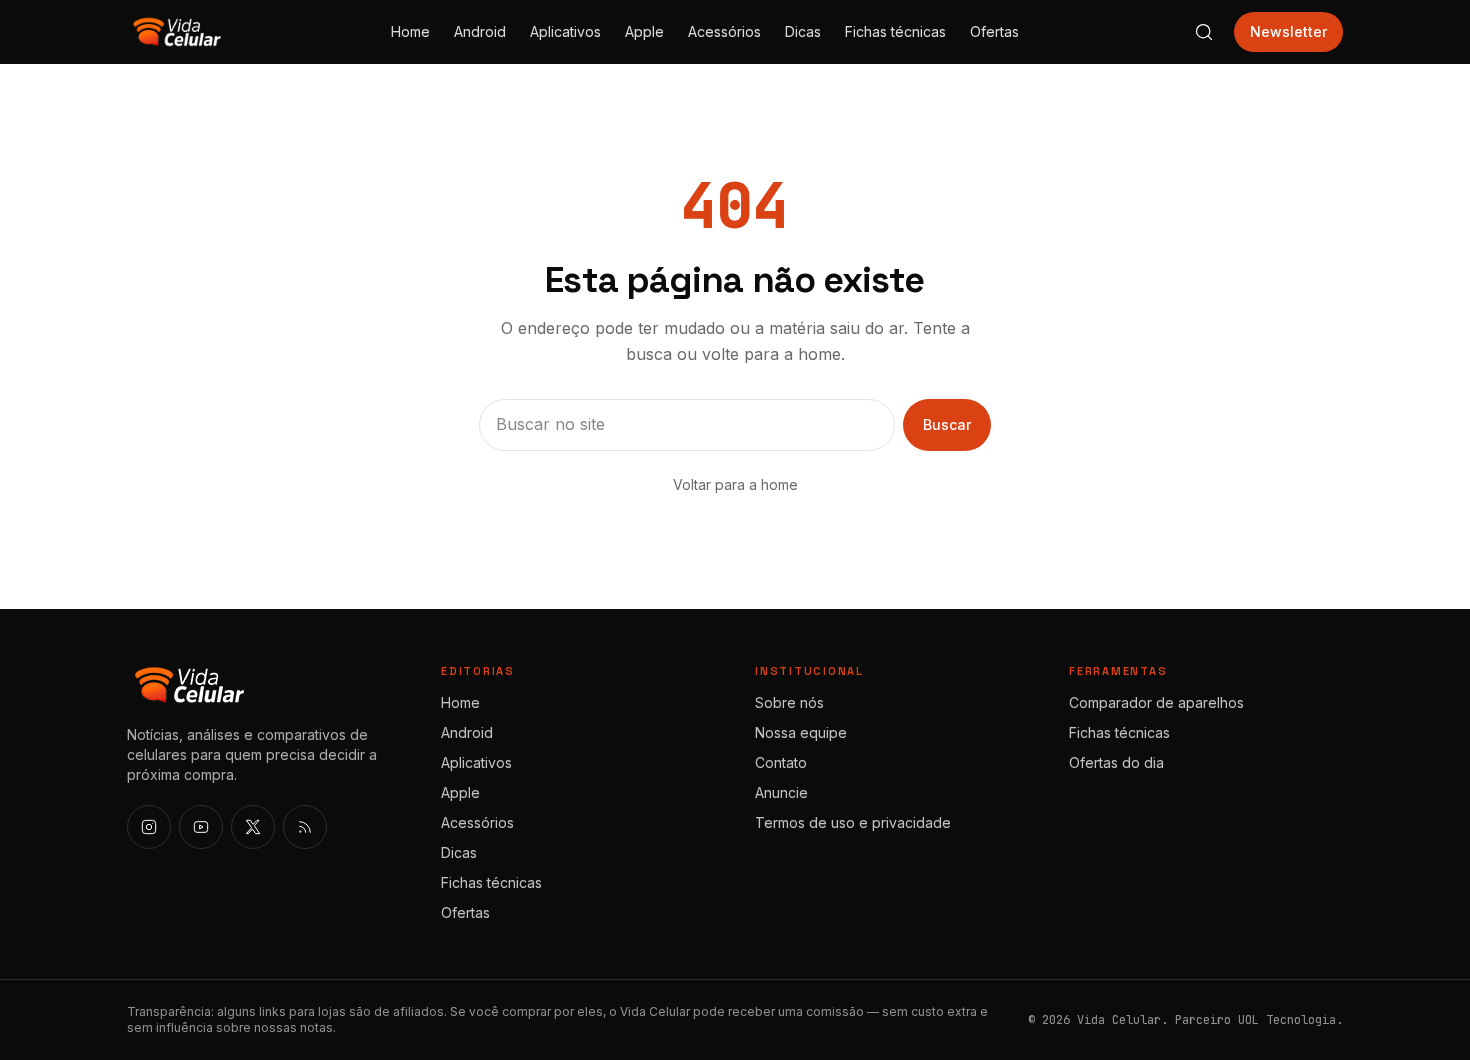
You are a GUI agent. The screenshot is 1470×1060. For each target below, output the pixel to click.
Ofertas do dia (1116, 762)
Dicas (803, 31)
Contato (781, 762)
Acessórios (724, 31)
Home (410, 31)
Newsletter (1288, 31)
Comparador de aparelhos (1156, 702)
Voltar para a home (735, 484)
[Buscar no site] (1204, 32)
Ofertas (994, 31)
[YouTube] (201, 827)
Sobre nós (789, 702)
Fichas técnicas (895, 31)
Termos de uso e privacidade (853, 822)
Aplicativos (565, 31)
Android (480, 31)
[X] (253, 827)
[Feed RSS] (305, 827)
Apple (644, 31)
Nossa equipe (801, 732)
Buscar (947, 424)
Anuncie (781, 792)
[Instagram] (149, 827)
